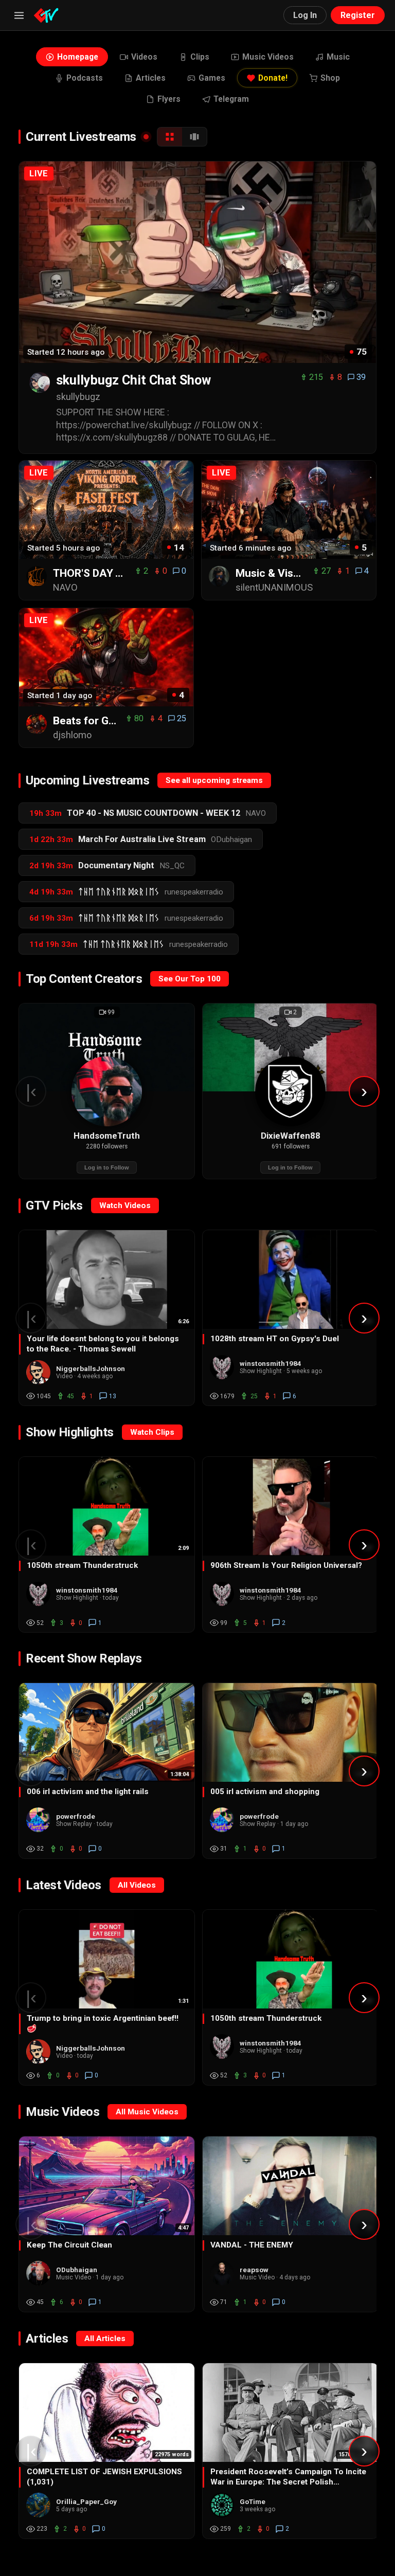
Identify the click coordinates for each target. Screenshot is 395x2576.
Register (358, 15)
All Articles (105, 2339)
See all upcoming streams (214, 780)
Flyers (169, 99)
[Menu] (19, 15)
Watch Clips (152, 1432)
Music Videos (268, 57)
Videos (144, 57)
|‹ (31, 1091)
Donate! (273, 78)
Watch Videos (125, 1205)
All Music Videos (147, 2112)
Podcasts (85, 78)
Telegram (231, 99)
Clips (200, 57)
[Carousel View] (194, 137)
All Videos (137, 1885)
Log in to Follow (107, 1167)
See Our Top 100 (190, 979)
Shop (330, 78)
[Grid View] (170, 137)
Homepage (78, 57)
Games (212, 78)
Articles (151, 78)
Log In (305, 15)
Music (338, 57)
